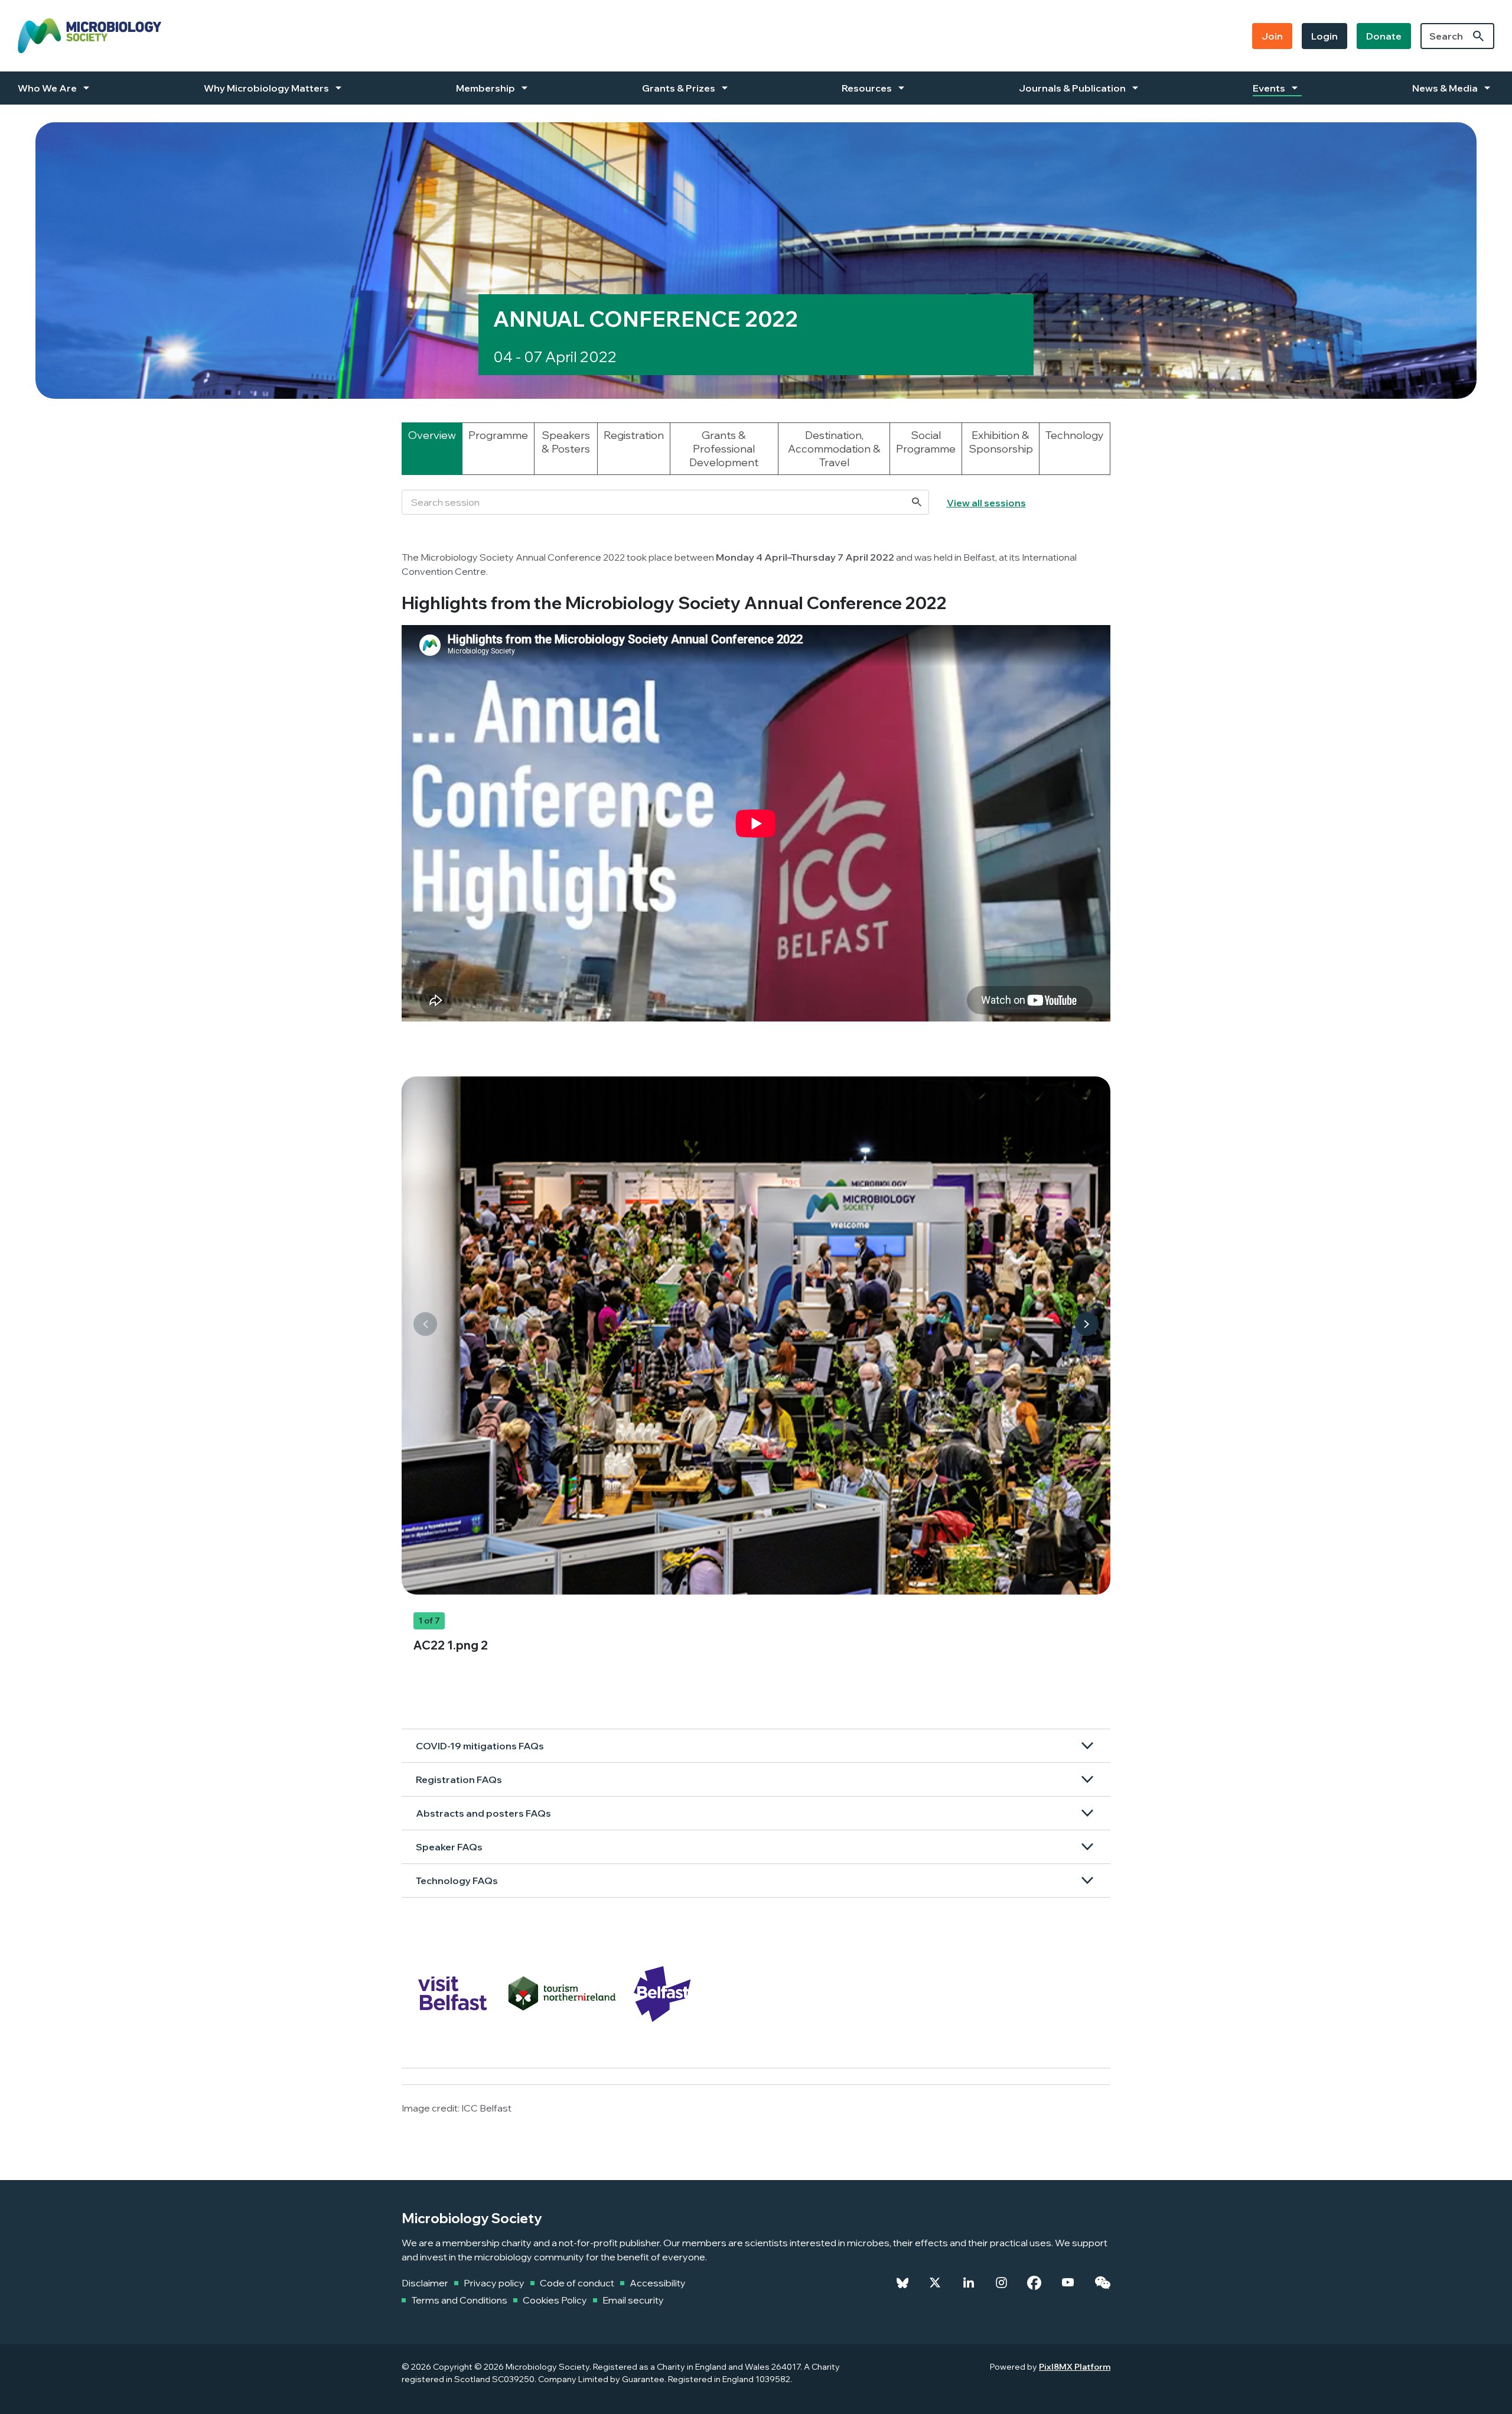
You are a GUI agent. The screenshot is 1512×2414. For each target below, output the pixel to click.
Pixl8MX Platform (1075, 2367)
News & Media (1445, 88)
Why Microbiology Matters (266, 88)
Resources (867, 88)
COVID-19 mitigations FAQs (480, 1746)
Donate (1384, 36)
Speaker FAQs (449, 1847)
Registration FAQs (459, 1779)
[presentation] (425, 1324)
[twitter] (935, 2283)
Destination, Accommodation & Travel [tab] (834, 449)
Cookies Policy (555, 2300)
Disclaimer (425, 2283)
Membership (485, 88)
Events (1269, 88)
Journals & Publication (1072, 88)
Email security (633, 2300)
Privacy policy (494, 2283)
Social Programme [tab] (926, 442)
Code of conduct (577, 2283)
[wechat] (1102, 2283)
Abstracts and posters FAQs (483, 1813)
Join (1272, 36)
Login (1324, 36)
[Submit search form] (1478, 36)
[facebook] (1034, 2283)
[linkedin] (969, 2283)
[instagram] (1001, 2283)
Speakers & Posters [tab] (566, 442)
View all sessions (986, 503)
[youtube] (1068, 2283)
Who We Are (47, 88)
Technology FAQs (457, 1881)
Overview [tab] (432, 435)
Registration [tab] (634, 435)
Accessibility (658, 2283)
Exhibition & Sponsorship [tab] (1001, 442)
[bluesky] (902, 2283)
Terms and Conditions (459, 2300)
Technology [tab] (1075, 435)
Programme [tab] (498, 435)
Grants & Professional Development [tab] (724, 449)
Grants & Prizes (679, 88)
